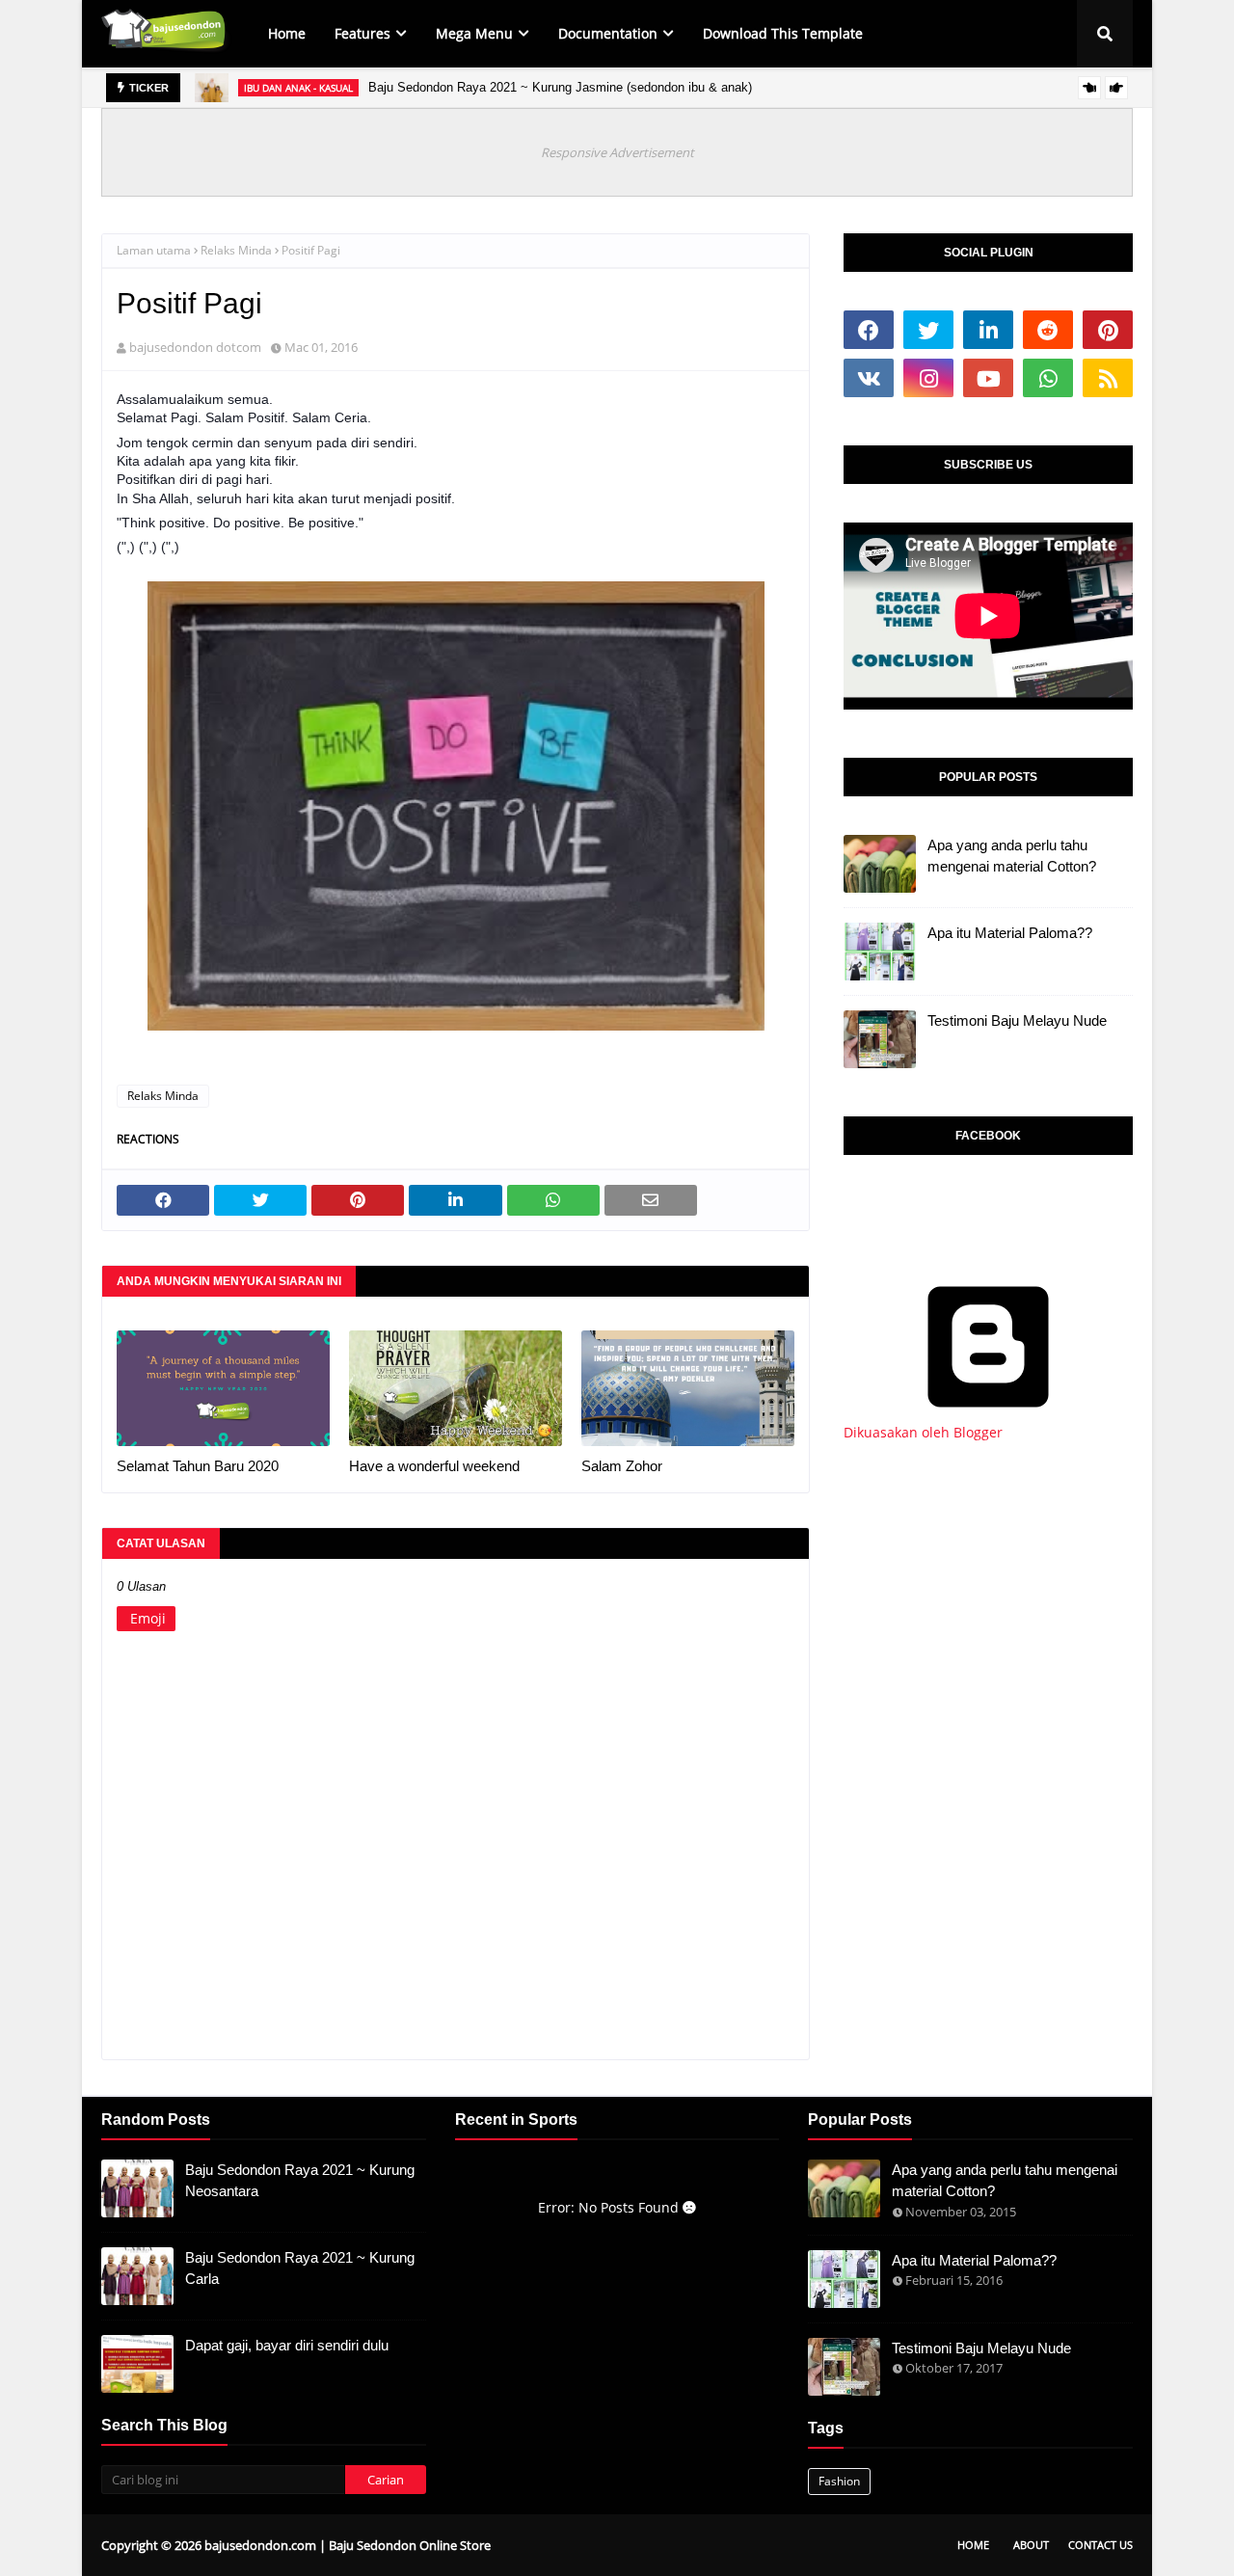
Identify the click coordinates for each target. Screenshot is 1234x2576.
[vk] (869, 378)
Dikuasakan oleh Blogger (923, 1432)
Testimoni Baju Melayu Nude (1017, 1020)
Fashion (839, 2481)
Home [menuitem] (287, 33)
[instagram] (928, 378)
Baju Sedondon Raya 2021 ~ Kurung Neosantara (300, 2181)
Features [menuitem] (362, 33)
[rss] (1108, 378)
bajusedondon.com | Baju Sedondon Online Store (348, 2545)
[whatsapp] (1048, 378)
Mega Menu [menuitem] (474, 33)
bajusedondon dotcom (195, 347)
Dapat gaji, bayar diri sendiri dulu (287, 2345)
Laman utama (154, 250)
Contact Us (1100, 2545)
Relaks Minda (236, 250)
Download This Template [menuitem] (783, 33)
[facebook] (869, 330)
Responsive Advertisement (617, 152)
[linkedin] (988, 330)
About (1031, 2545)
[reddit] (1048, 330)
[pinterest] (1108, 330)
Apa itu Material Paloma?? (1010, 933)
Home (973, 2545)
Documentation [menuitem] (608, 33)
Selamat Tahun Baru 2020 (198, 1466)
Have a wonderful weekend (434, 1466)
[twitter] (928, 330)
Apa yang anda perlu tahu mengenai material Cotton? (1012, 856)
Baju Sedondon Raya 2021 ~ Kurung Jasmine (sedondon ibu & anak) (560, 87)
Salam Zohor (622, 1466)
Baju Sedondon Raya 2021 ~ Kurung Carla (300, 2268)
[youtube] (988, 378)
